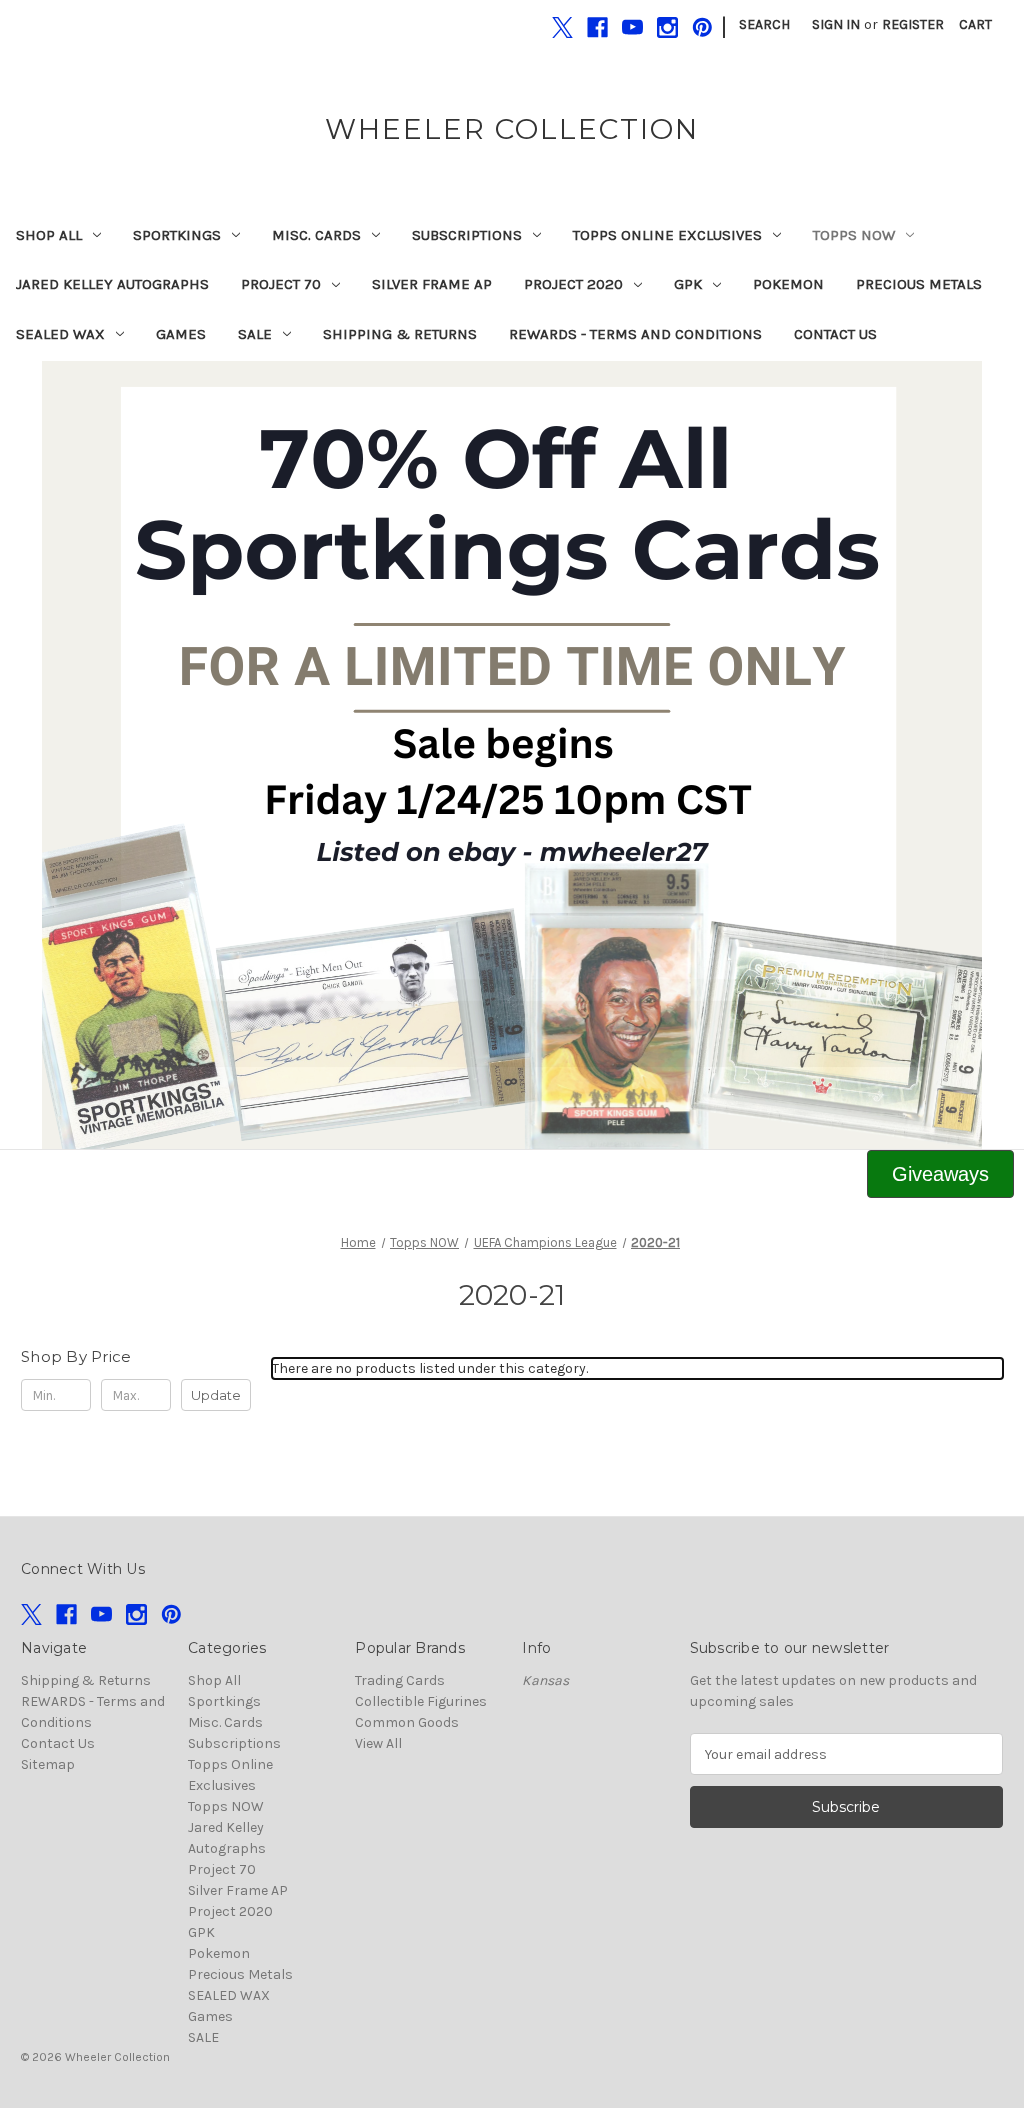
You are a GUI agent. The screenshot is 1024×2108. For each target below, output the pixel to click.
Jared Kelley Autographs (112, 284)
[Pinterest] (702, 27)
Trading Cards (400, 1680)
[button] (512, 755)
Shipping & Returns (400, 334)
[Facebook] (597, 27)
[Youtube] (632, 27)
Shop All (49, 235)
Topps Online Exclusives (667, 235)
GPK (688, 284)
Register (913, 24)
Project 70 (281, 284)
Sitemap (48, 1764)
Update (216, 1395)
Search (764, 24)
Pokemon (788, 284)
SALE (255, 334)
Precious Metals (919, 284)
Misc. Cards (316, 235)
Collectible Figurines (421, 1701)
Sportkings (177, 235)
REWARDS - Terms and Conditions (635, 334)
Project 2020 (573, 284)
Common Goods (407, 1722)
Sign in (836, 24)
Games (181, 334)
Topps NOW (854, 235)
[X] (562, 27)
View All (378, 1743)
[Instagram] (667, 27)
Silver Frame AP (432, 284)
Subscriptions (467, 235)
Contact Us (835, 334)
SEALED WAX (60, 334)
